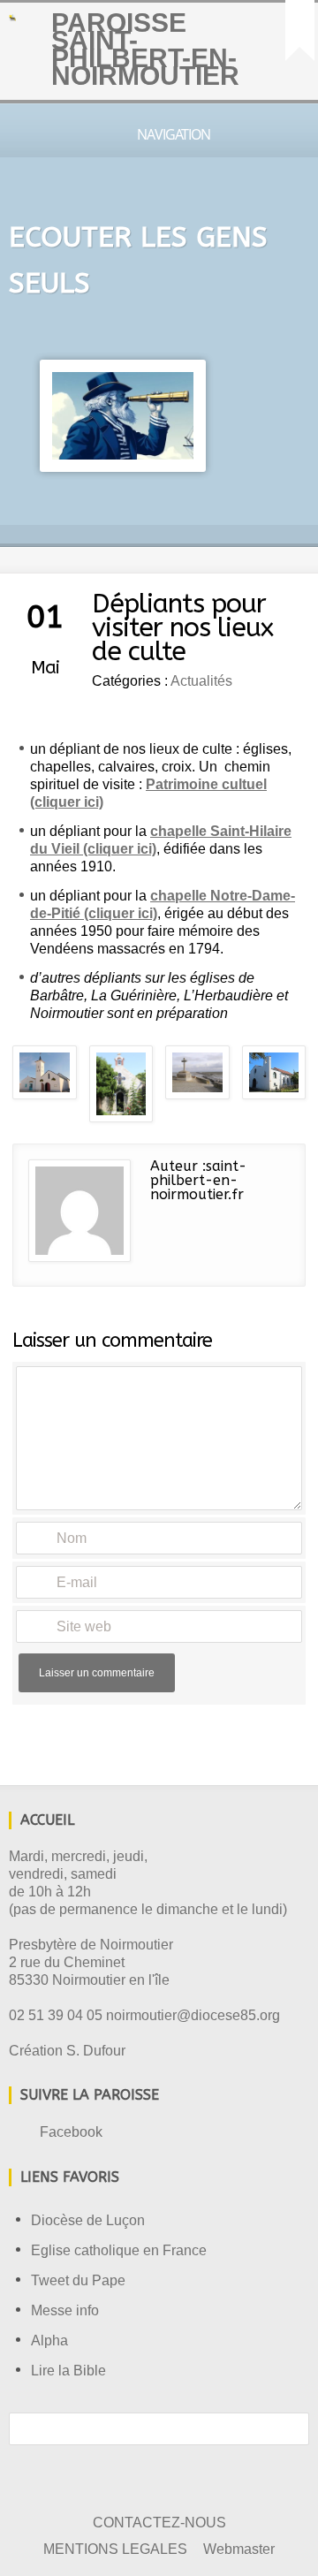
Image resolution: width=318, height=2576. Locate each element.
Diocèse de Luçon (88, 2220)
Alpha (49, 2340)
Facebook (71, 2132)
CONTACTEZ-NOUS (159, 2523)
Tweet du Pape (78, 2280)
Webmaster (239, 2549)
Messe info (65, 2310)
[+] (300, 30)
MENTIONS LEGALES (115, 2549)
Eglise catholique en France (119, 2250)
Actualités (201, 681)
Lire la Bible (68, 2371)
